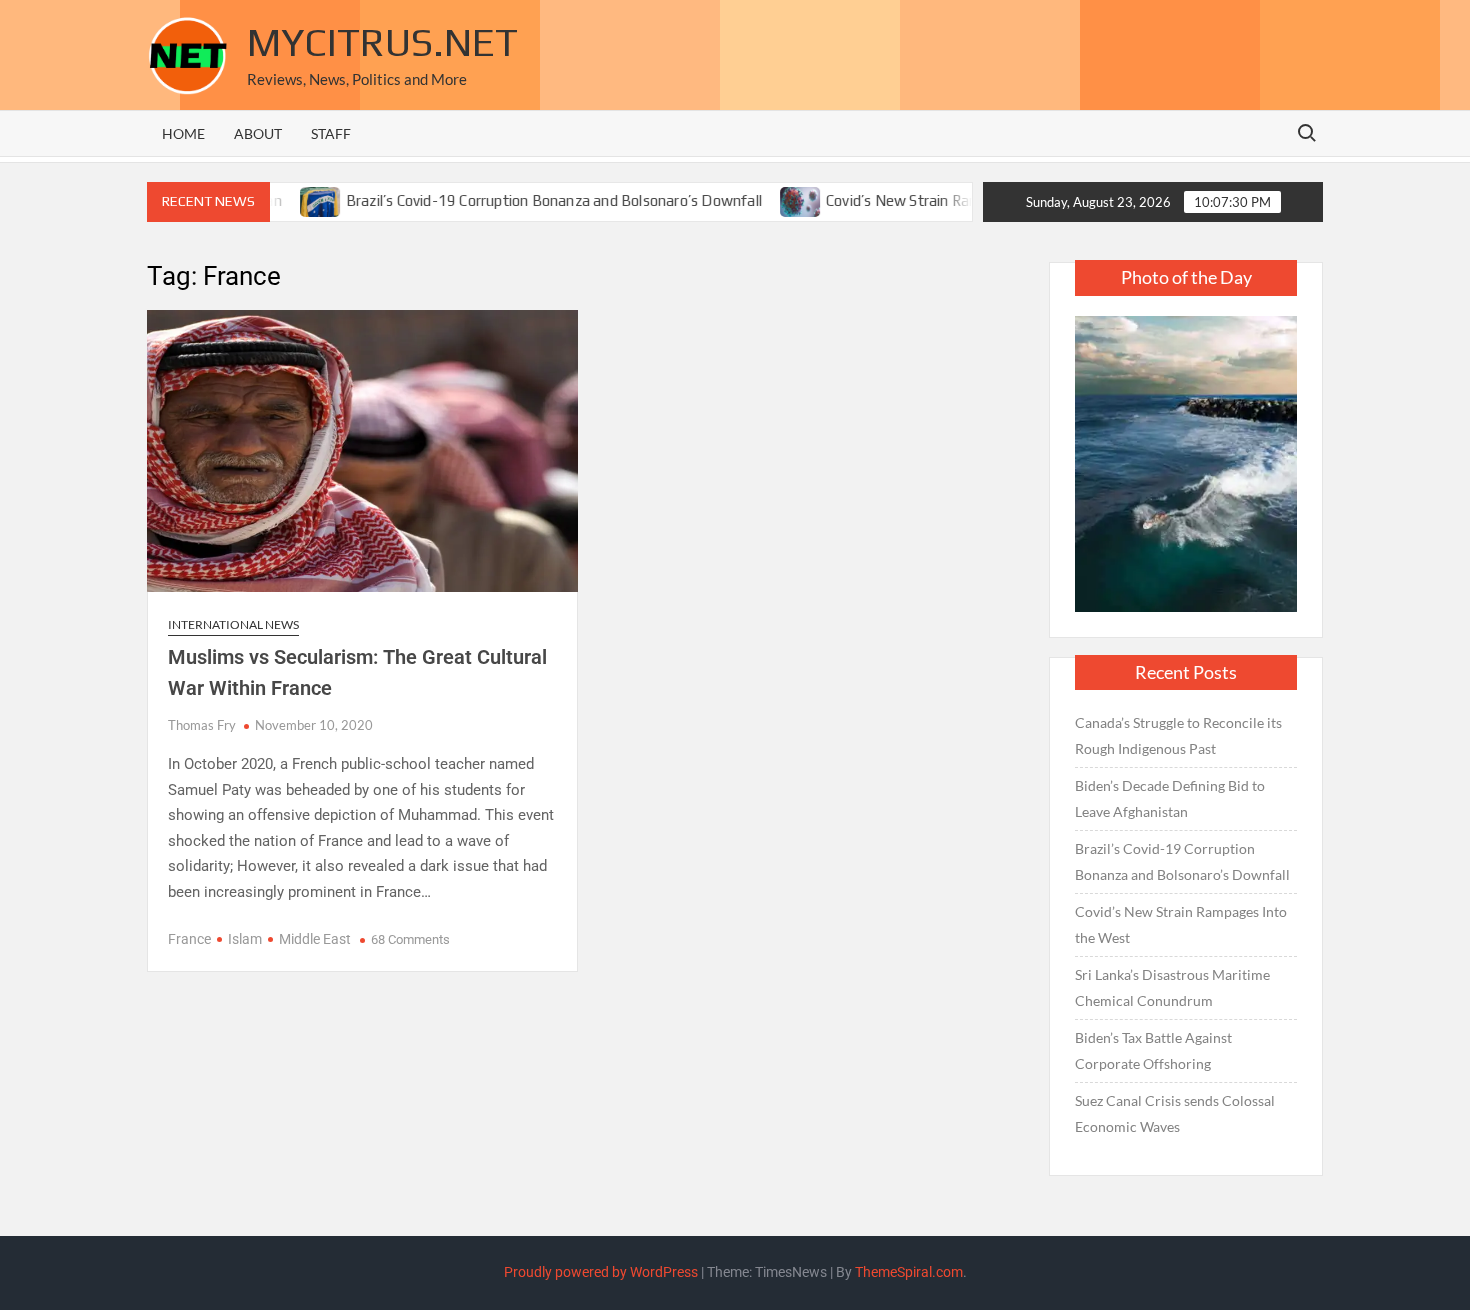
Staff (331, 133)
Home (183, 133)
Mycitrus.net (382, 42)
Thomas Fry (202, 725)
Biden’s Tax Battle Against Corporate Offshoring (1153, 1050)
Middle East (315, 939)
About (258, 133)
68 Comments (410, 939)
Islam (245, 939)
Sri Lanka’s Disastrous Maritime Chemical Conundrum (1172, 987)
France (189, 939)
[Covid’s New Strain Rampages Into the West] (768, 200)
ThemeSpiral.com (909, 1272)
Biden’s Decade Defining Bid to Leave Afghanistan (1170, 798)
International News (233, 624)
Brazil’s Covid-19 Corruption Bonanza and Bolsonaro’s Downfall (520, 200)
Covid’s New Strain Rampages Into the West (939, 200)
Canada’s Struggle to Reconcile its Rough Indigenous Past (1178, 735)
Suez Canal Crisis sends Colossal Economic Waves (1175, 1113)
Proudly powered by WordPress (601, 1272)
